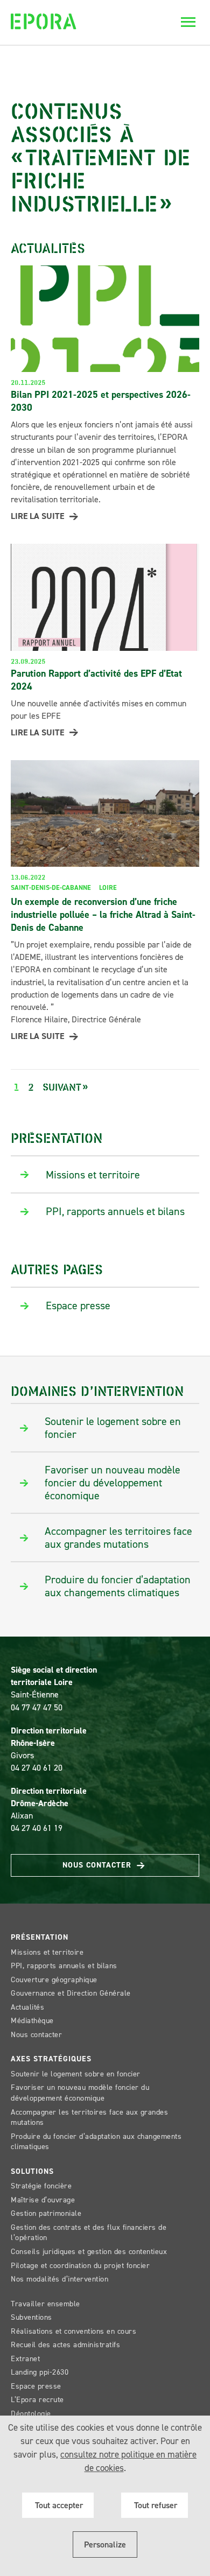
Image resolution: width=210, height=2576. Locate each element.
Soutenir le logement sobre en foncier (76, 2074)
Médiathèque (32, 2021)
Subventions (31, 2317)
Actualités (27, 2007)
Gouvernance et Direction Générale (71, 1993)
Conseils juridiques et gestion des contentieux (89, 2252)
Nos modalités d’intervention (59, 2279)
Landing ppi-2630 (40, 2372)
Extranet (25, 2359)
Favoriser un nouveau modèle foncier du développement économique (80, 2093)
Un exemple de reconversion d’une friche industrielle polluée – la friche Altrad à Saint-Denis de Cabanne (103, 915)
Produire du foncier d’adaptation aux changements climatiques (96, 2142)
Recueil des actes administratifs (65, 2345)
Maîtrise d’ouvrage (43, 2200)
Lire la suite (37, 516)
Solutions (32, 2171)
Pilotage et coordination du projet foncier (80, 2266)
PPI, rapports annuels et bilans (64, 1966)
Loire (108, 887)
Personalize (105, 2545)
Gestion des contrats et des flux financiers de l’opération (89, 2233)
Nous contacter (98, 1865)
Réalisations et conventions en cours (73, 2331)
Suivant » (65, 1086)
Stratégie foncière (41, 2186)
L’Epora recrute (37, 2400)
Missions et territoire (47, 1952)
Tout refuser (155, 2505)
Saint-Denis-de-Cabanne (51, 887)
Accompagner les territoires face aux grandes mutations (89, 2118)
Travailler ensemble (45, 2304)
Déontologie (31, 2414)
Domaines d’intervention (97, 1390)
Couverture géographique (54, 1980)
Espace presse (36, 2386)
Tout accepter (58, 2505)
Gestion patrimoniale (46, 2213)
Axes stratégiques (51, 2059)
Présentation (57, 1137)
